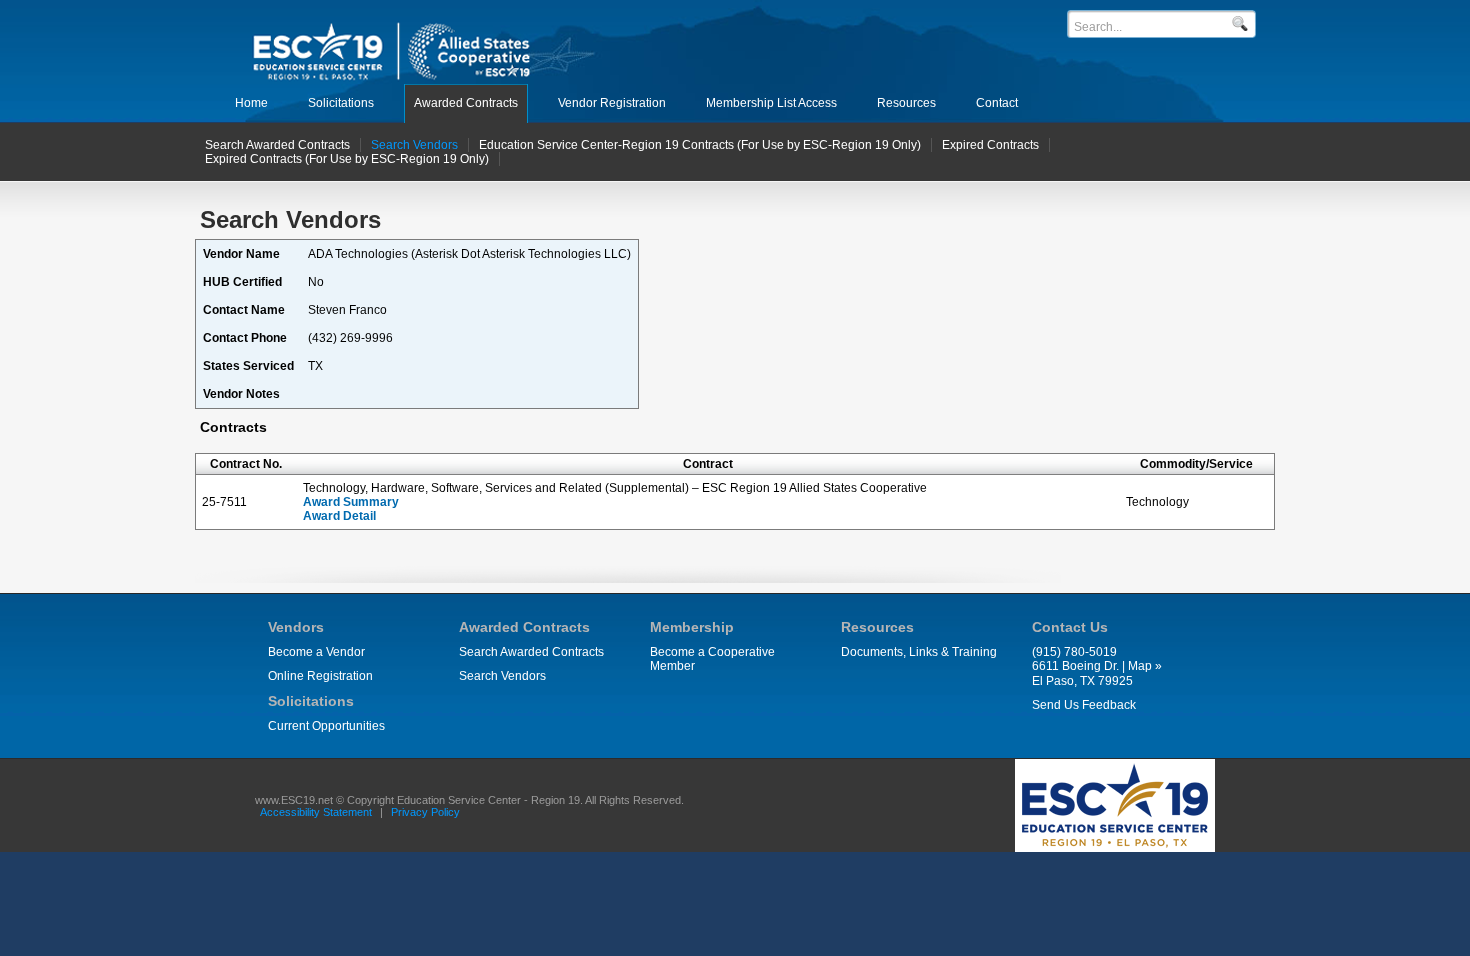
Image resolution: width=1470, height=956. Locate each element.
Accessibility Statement (316, 812)
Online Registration (320, 676)
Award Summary (351, 502)
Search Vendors (502, 676)
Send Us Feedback (1084, 705)
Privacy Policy (425, 812)
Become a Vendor (316, 652)
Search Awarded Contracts (531, 652)
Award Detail (339, 516)
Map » (1145, 666)
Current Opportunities (326, 726)
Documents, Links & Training (919, 652)
